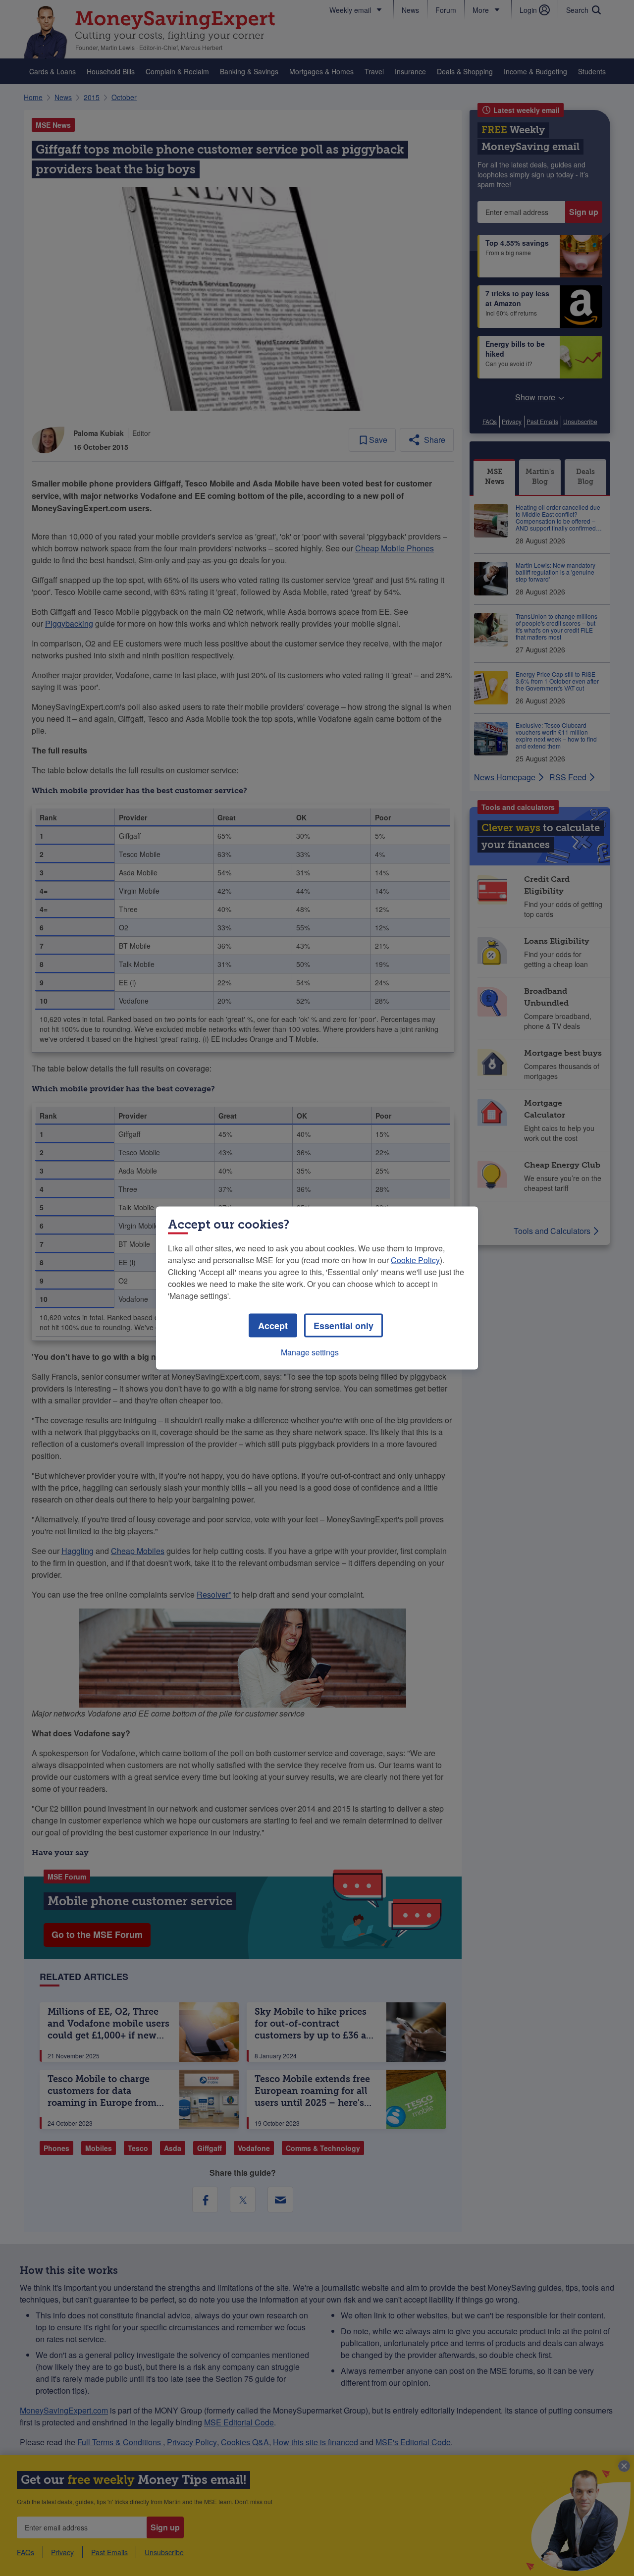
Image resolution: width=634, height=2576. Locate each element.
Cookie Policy (415, 1260)
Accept (273, 1326)
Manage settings (310, 1352)
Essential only (343, 1326)
